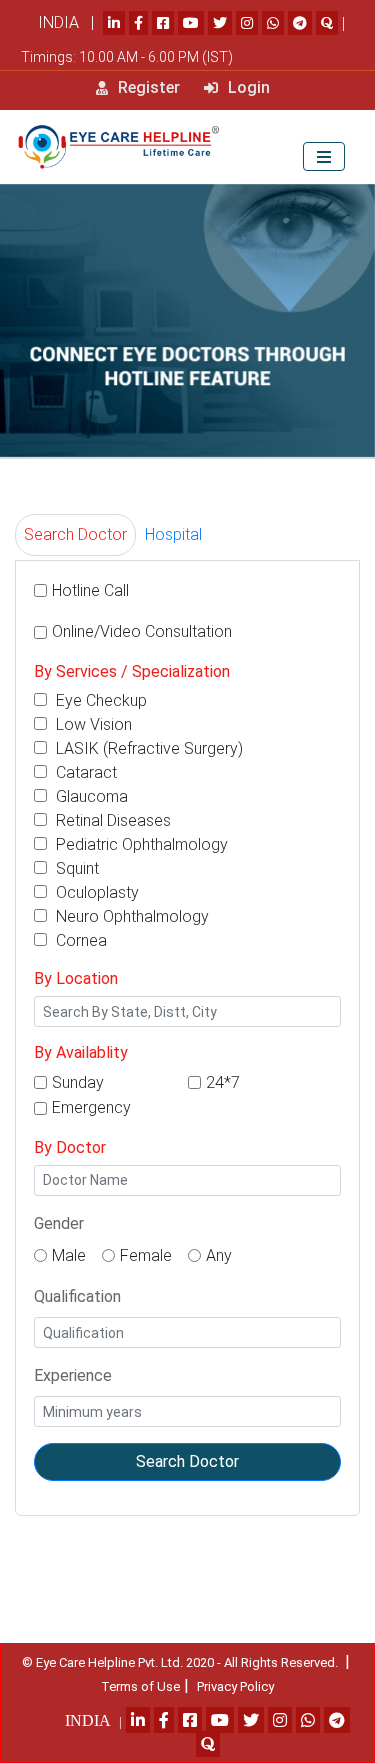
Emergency (91, 1107)
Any (219, 1255)
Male (69, 1255)
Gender (59, 1223)
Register (147, 87)
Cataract (84, 772)
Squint (75, 868)
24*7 (223, 1082)
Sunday (78, 1082)
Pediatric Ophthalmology (140, 844)
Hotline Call (90, 590)
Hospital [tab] (173, 534)
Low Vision (92, 724)
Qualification (77, 1296)
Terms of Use (140, 1686)
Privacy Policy (235, 1686)
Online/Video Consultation (142, 631)
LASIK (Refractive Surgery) (147, 748)
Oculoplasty (95, 892)
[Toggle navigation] (324, 156)
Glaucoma (90, 796)
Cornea (79, 940)
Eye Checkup (99, 700)
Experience (73, 1375)
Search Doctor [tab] (75, 534)
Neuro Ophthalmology (130, 916)
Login (247, 87)
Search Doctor (187, 1461)
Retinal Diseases (111, 820)
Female (146, 1255)
